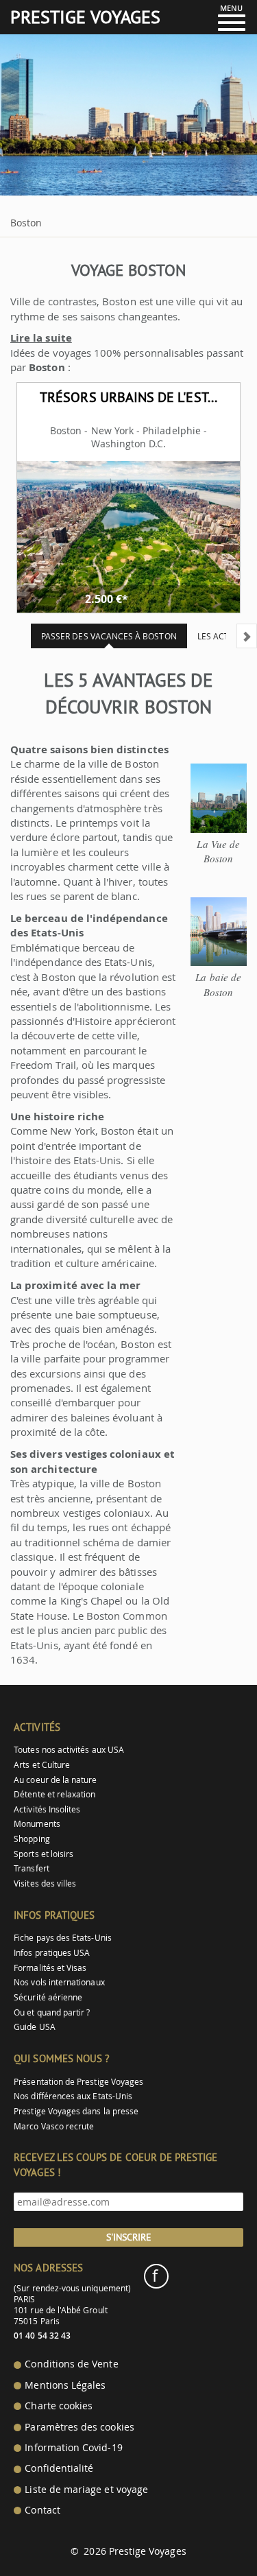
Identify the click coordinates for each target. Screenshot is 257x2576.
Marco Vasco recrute (54, 2126)
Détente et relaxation (54, 1794)
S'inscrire (129, 2237)
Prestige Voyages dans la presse (76, 2111)
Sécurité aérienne (48, 1997)
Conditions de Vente (71, 2364)
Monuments (37, 1824)
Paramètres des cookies (79, 2427)
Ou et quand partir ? (52, 2012)
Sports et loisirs (44, 1854)
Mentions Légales (65, 2385)
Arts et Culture (42, 1765)
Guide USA (35, 2027)
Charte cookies (59, 2406)
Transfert (32, 1868)
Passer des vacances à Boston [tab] (109, 636)
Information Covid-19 (73, 2448)
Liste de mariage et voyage (86, 2490)
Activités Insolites (47, 1809)
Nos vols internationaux (59, 1982)
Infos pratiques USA (52, 1953)
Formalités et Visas (50, 1968)
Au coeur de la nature (55, 1780)
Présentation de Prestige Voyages (78, 2082)
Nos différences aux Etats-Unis (73, 2096)
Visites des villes (45, 1883)
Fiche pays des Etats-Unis (63, 1938)
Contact (42, 2510)
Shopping (32, 1839)
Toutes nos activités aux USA (69, 1750)
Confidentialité (59, 2468)
